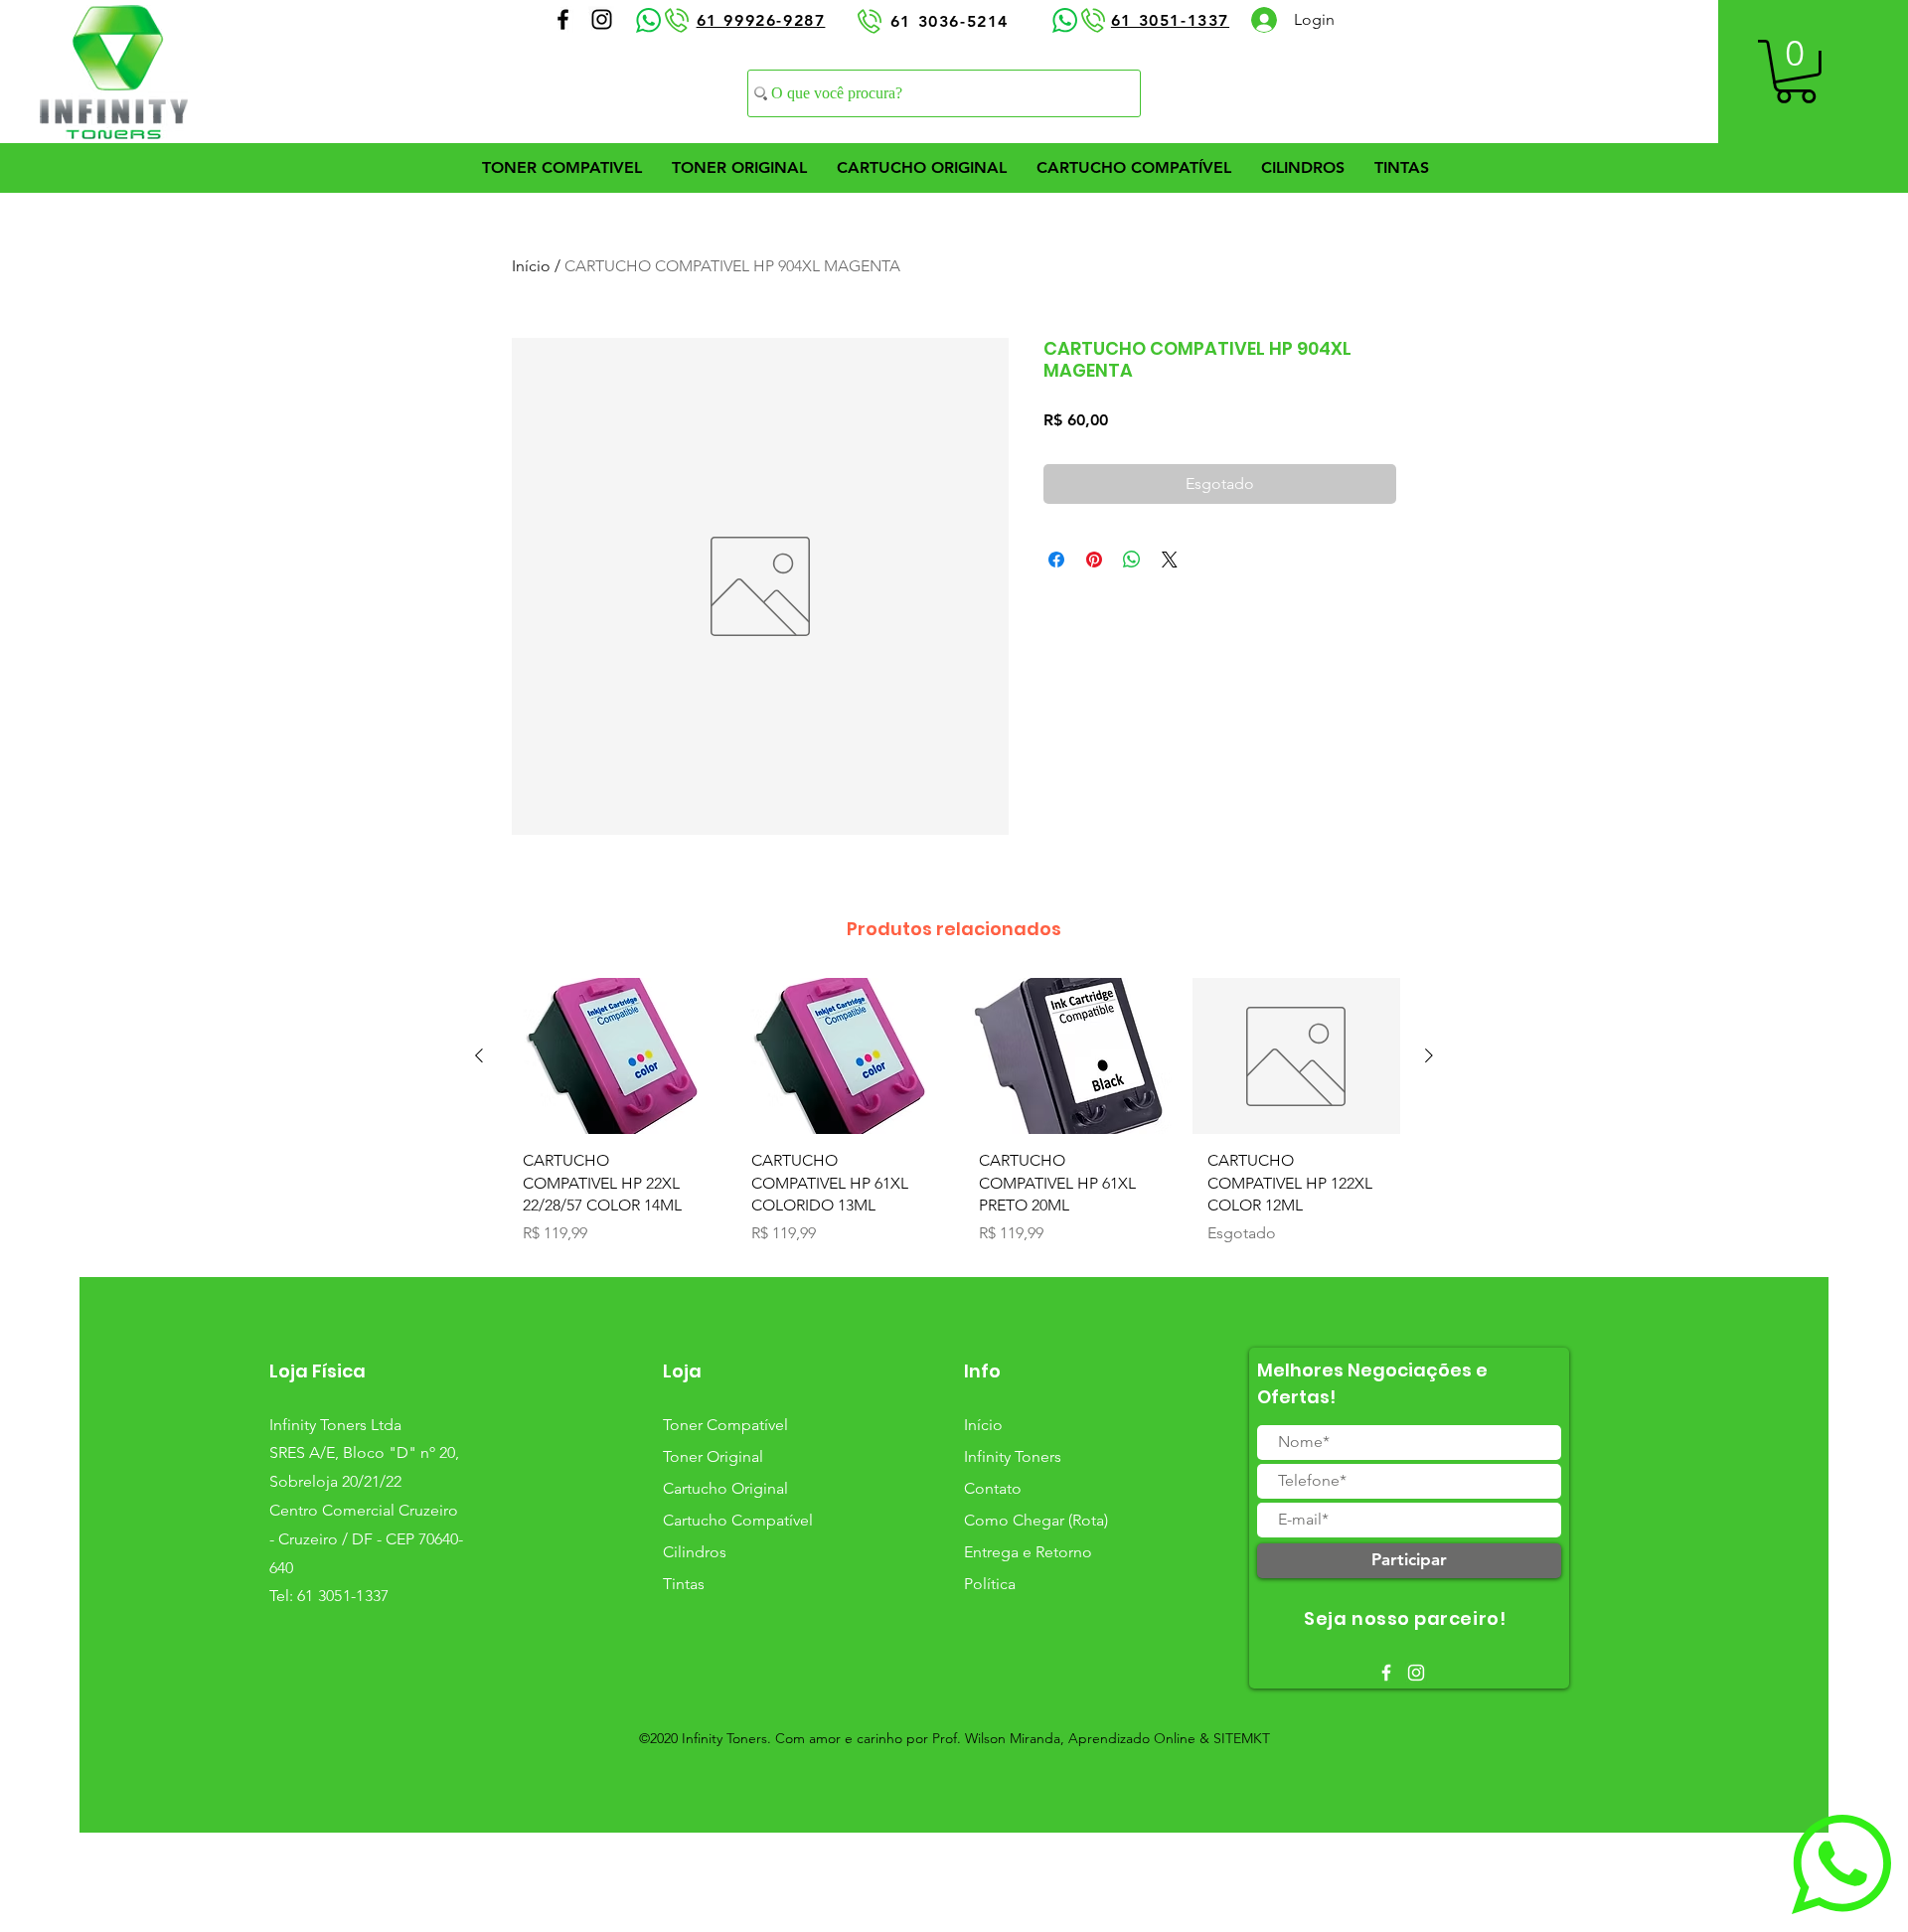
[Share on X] (1170, 560)
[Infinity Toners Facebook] (1386, 1673)
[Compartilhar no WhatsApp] (1132, 560)
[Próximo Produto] (1429, 1055)
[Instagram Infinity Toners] (602, 19)
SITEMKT (1242, 1738)
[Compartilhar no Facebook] (1056, 560)
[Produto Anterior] (479, 1055)
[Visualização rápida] (612, 1056)
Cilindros (695, 1552)
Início (531, 266)
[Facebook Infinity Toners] (563, 19)
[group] (954, 1119)
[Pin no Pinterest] (1094, 560)
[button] (1796, 72)
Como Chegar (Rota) (1036, 1520)
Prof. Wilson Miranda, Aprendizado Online (1064, 1738)
